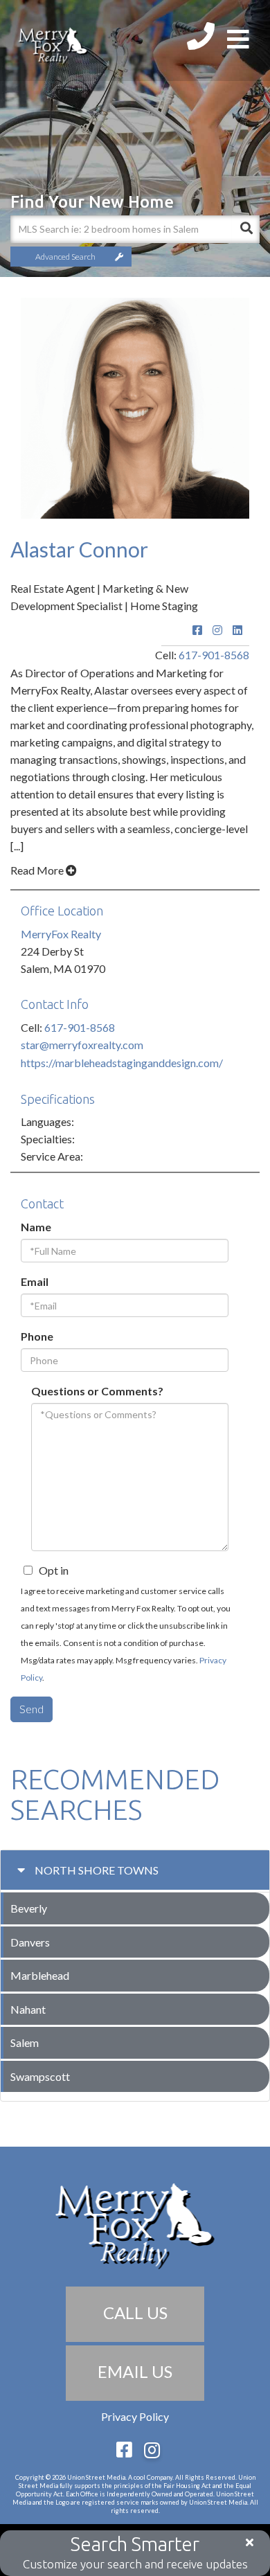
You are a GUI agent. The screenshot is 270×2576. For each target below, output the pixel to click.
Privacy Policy (135, 2416)
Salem (25, 2042)
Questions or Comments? (97, 1391)
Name (36, 1227)
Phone (37, 1336)
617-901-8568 (214, 655)
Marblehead (40, 1975)
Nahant (28, 2009)
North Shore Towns (97, 1870)
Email (35, 1281)
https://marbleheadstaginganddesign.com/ (122, 1063)
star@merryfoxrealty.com (82, 1045)
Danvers (30, 1942)
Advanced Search (65, 257)
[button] (246, 229)
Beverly (29, 1908)
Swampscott (40, 2076)
